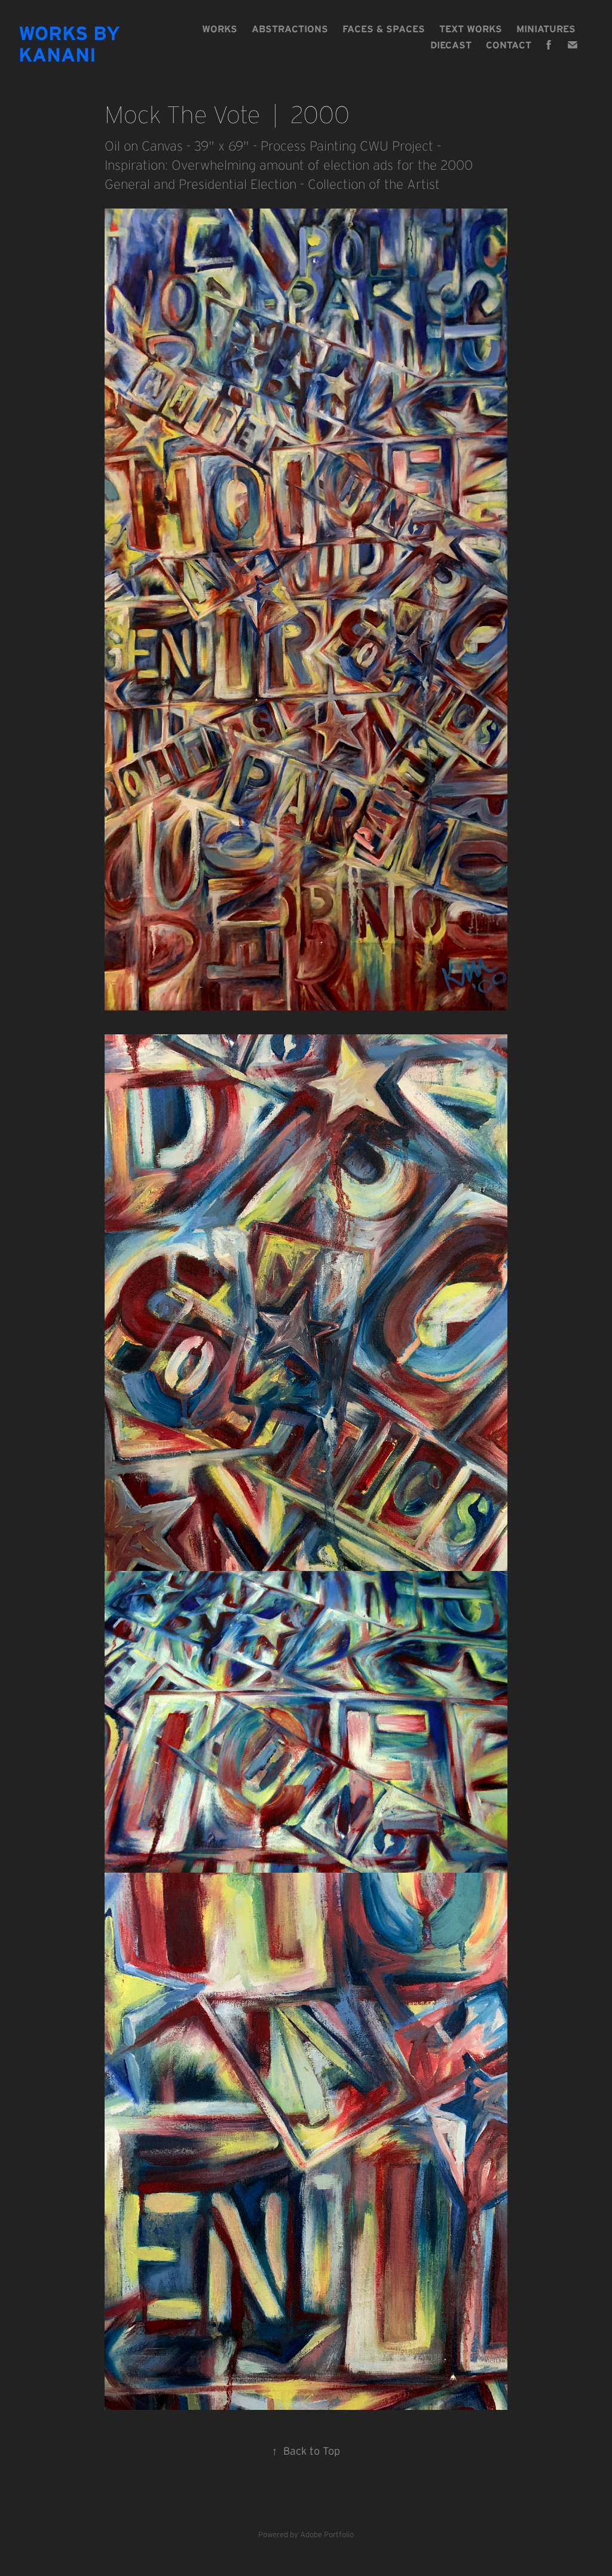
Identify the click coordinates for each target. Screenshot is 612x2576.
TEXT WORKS (471, 29)
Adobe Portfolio (327, 2534)
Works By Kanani (72, 44)
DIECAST (451, 45)
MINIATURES (546, 29)
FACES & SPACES (384, 29)
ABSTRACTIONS (290, 29)
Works (220, 29)
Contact (509, 45)
